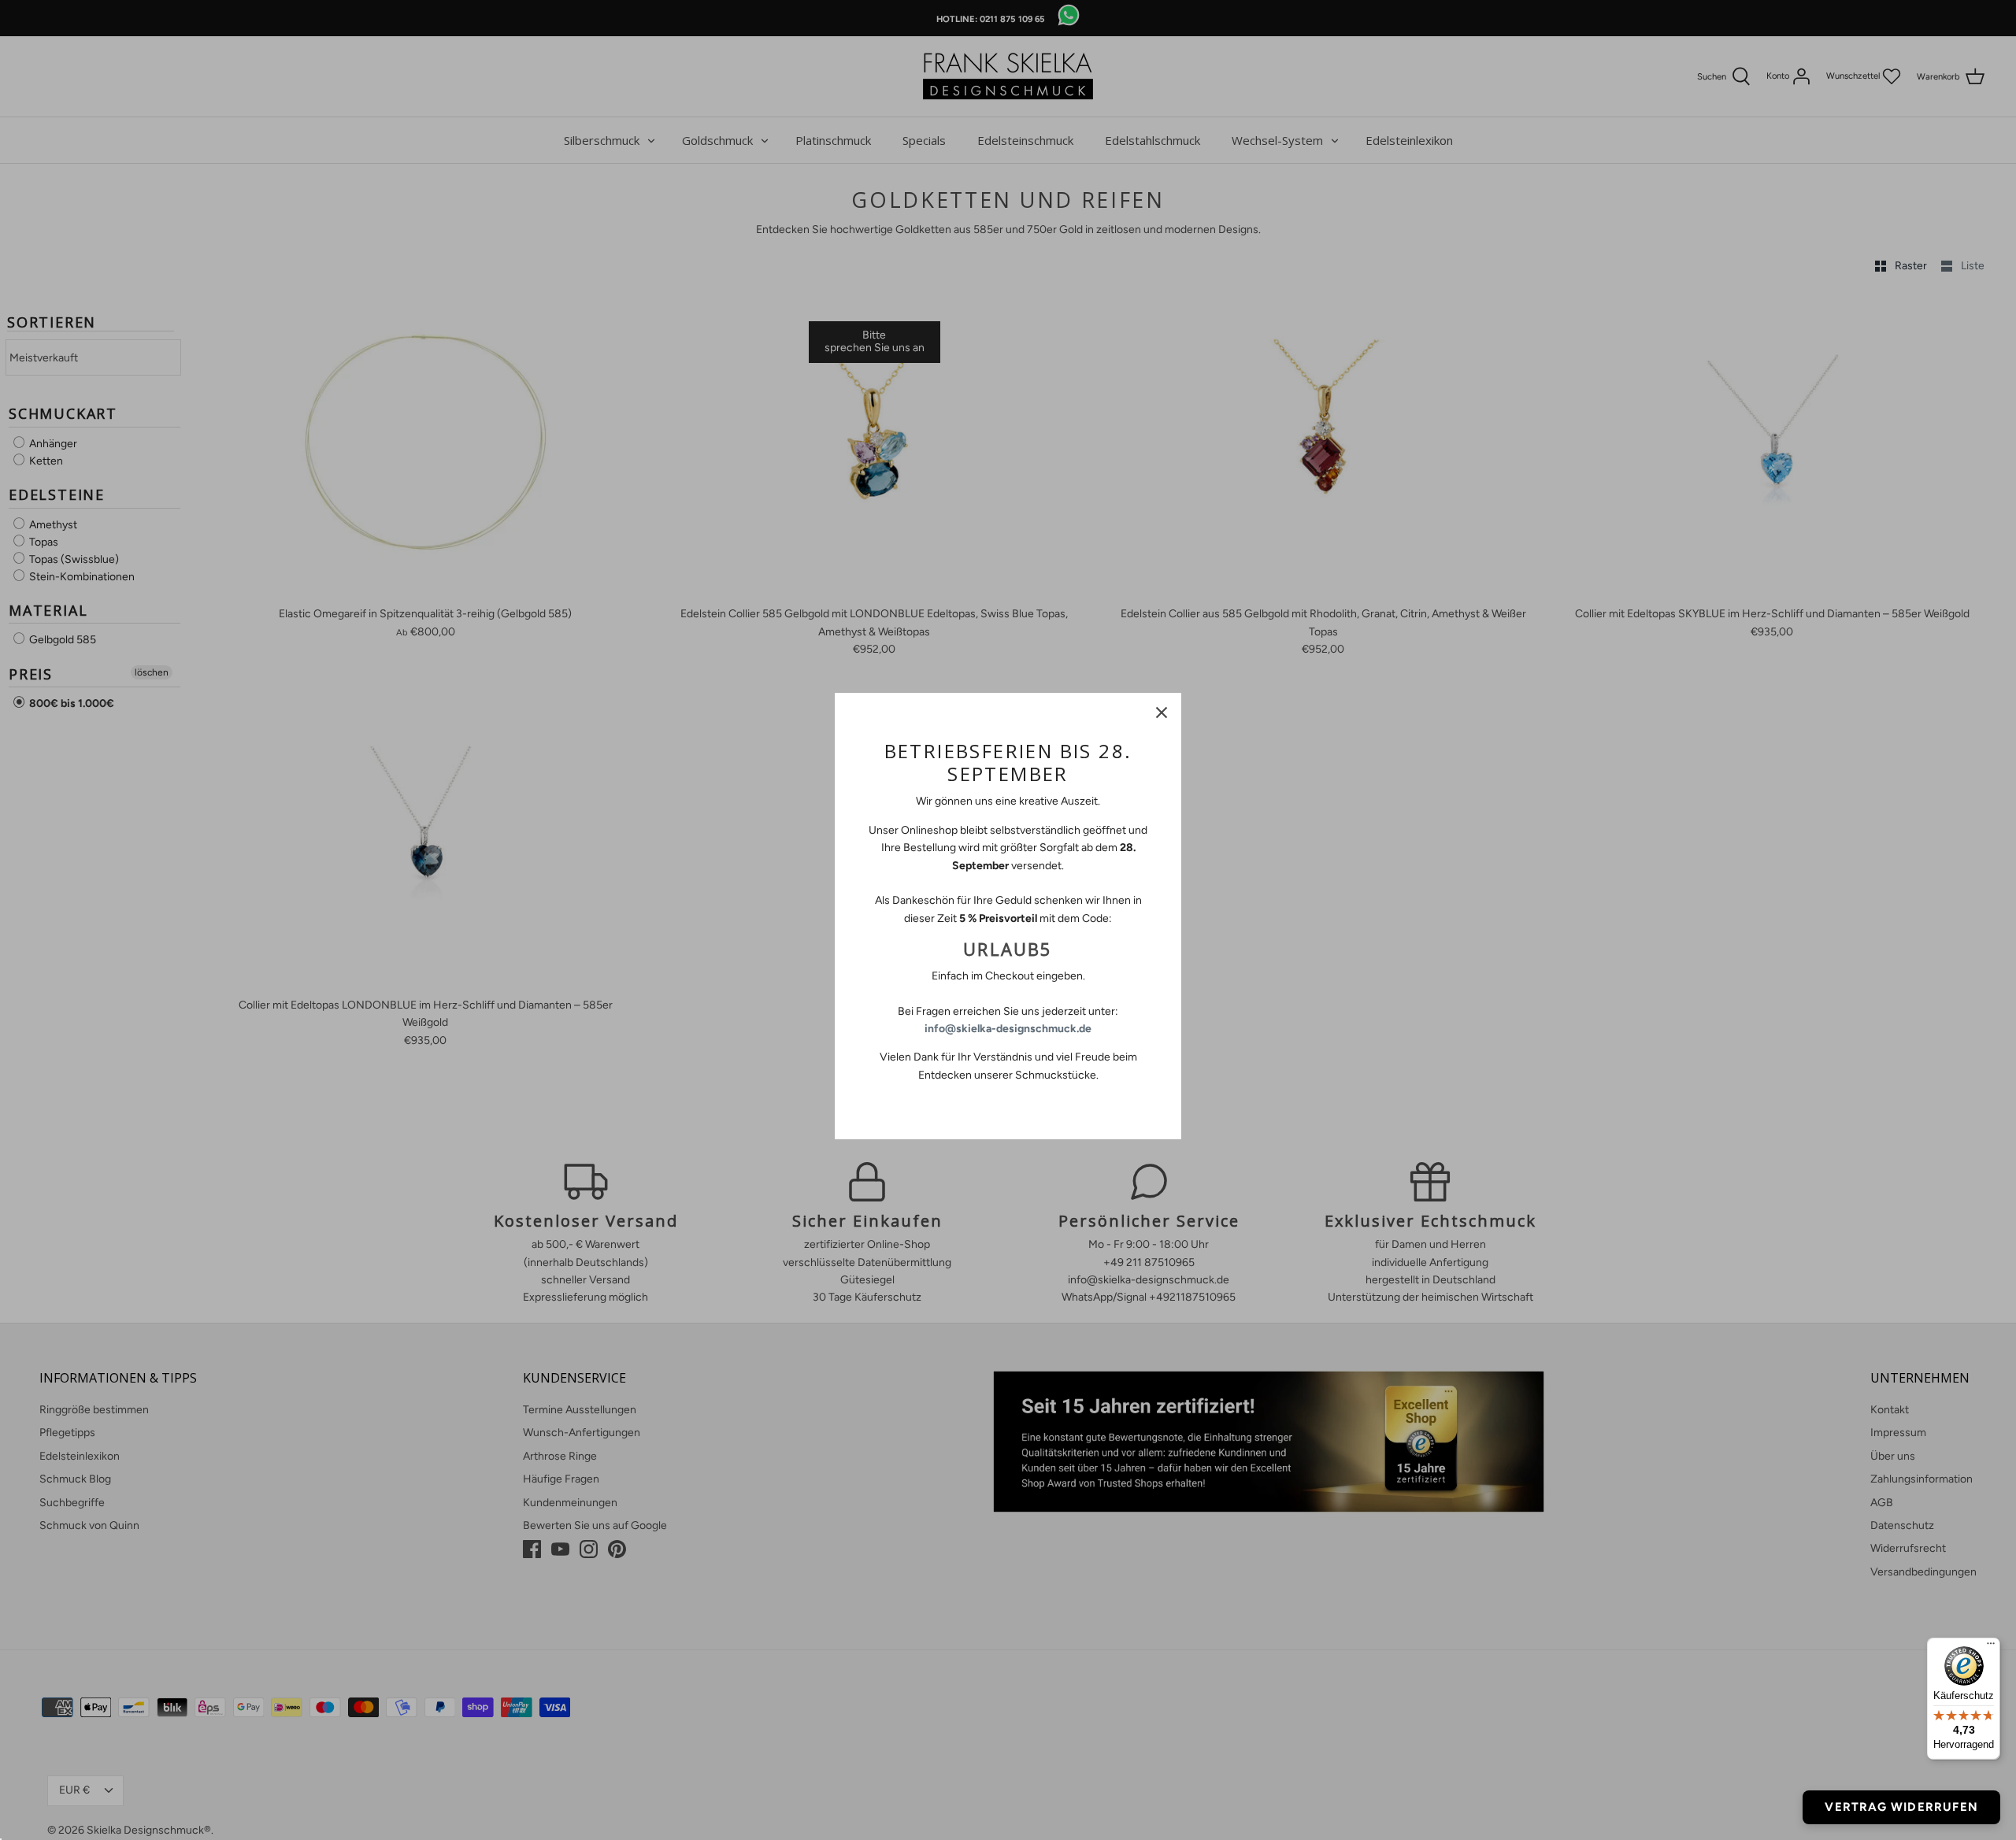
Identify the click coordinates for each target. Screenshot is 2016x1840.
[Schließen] (1162, 713)
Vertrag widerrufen (1901, 1807)
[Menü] (1991, 1647)
